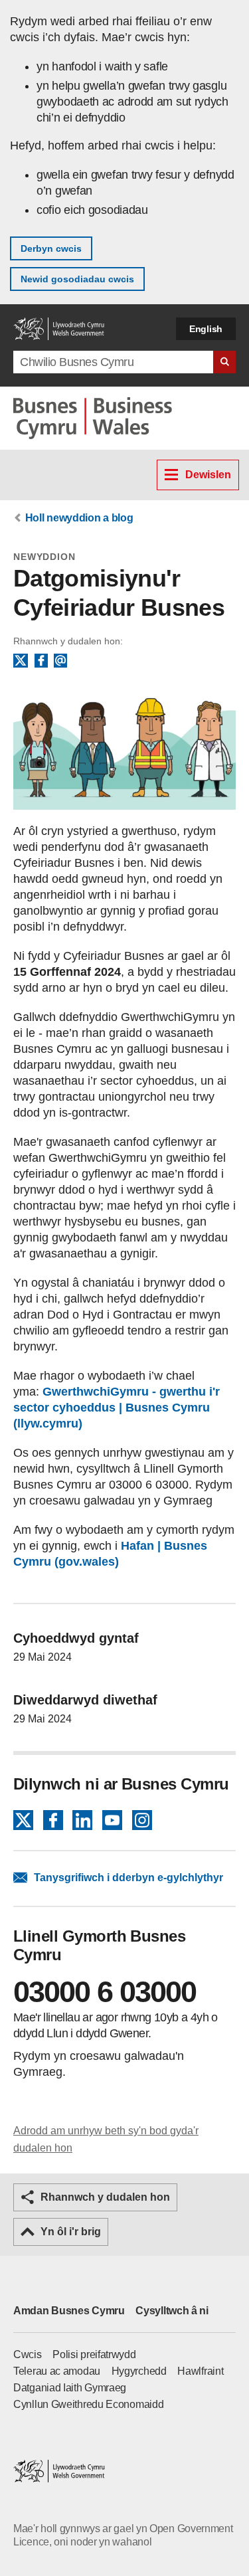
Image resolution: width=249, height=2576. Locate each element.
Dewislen (208, 475)
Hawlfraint (200, 2371)
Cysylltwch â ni (172, 2311)
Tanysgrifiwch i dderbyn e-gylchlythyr (128, 1878)
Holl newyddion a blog (79, 518)
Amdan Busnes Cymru (69, 2311)
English (206, 329)
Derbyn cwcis (51, 248)
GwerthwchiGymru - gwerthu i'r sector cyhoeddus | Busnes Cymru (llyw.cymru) (117, 1408)
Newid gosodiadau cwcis (77, 279)
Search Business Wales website (224, 362)
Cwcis (28, 2354)
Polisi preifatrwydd (94, 2354)
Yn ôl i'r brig (71, 2232)
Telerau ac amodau (57, 2371)
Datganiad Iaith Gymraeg (70, 2388)
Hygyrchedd (139, 2371)
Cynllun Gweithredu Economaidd (88, 2404)
